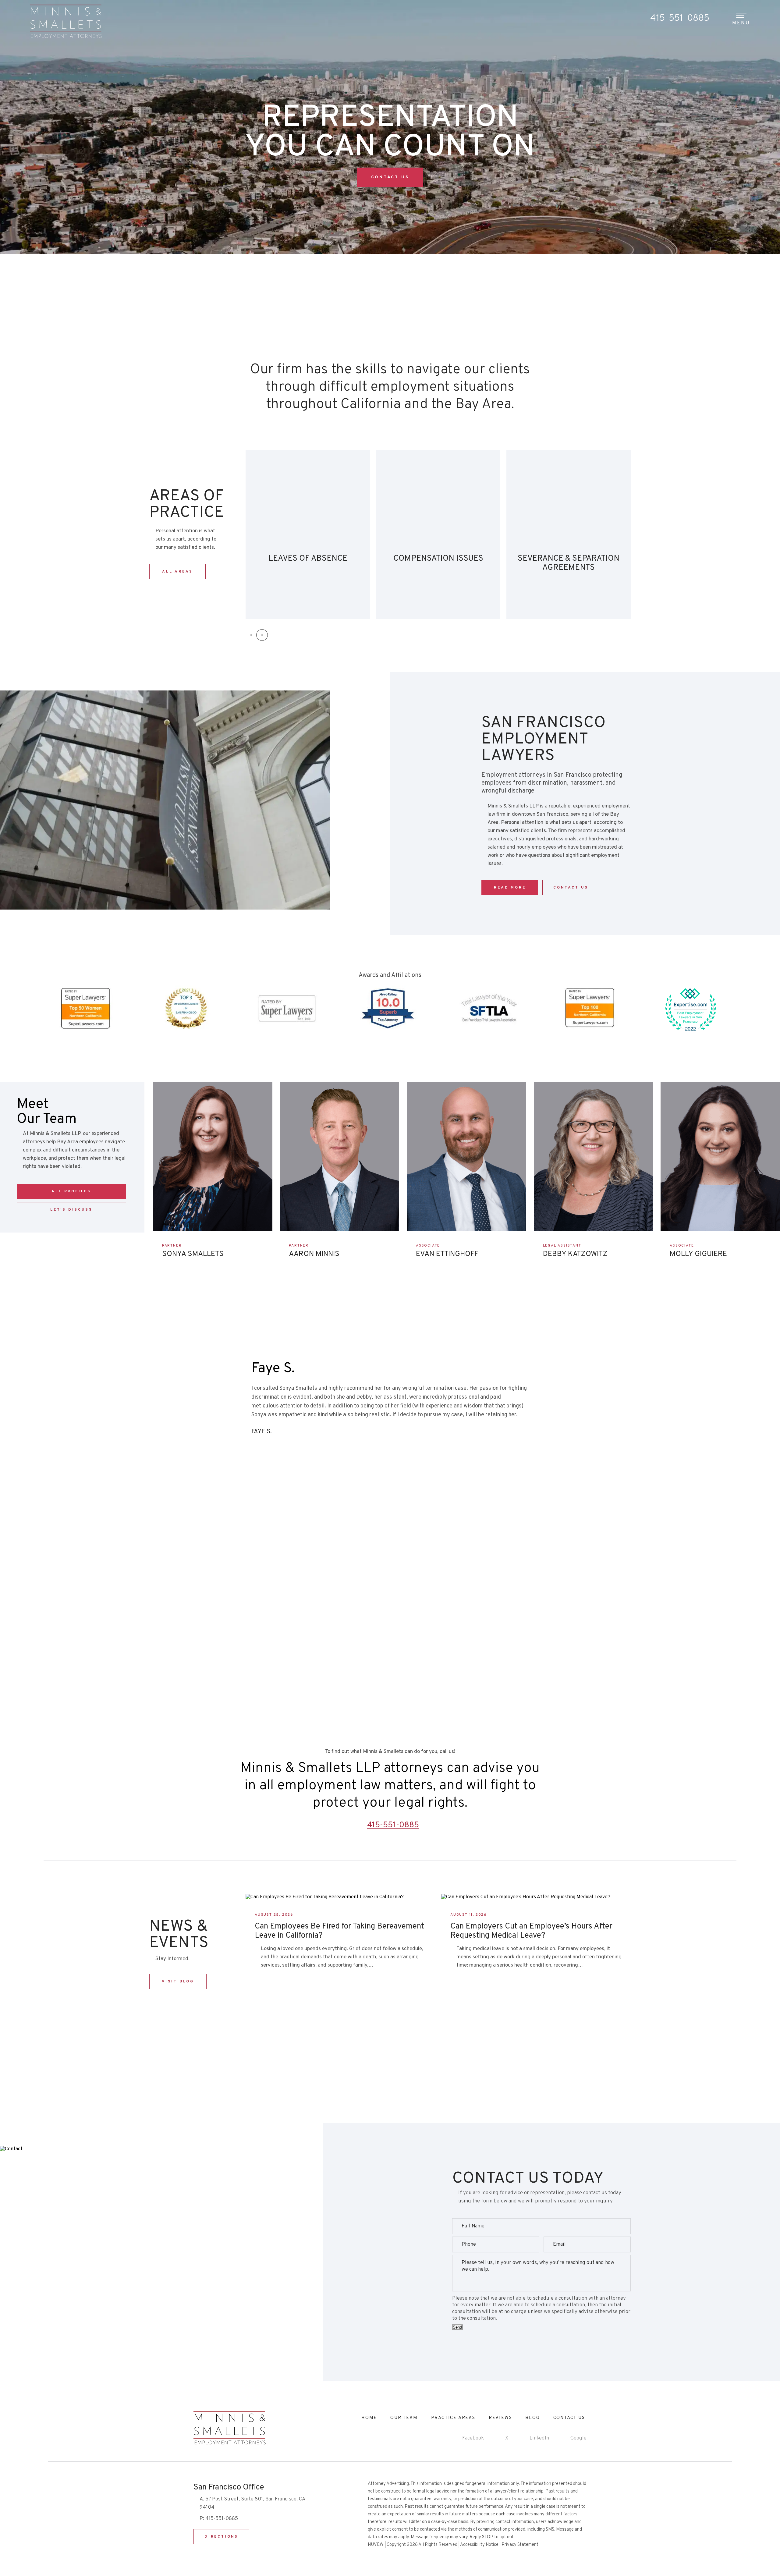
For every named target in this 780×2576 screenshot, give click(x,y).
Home (369, 2418)
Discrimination (438, 534)
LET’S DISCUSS (71, 1210)
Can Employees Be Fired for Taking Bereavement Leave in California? (339, 1931)
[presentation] (192, 1413)
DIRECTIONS (221, 2537)
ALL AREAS (177, 572)
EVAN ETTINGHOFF (447, 1254)
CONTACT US (390, 177)
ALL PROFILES (71, 1191)
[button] (251, 635)
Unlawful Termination (569, 534)
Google (578, 2438)
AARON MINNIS (314, 1254)
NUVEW (376, 2545)
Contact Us (390, 1643)
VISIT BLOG (178, 1982)
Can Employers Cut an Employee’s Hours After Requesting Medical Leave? (531, 1931)
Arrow (168, 1267)
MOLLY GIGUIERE (698, 1254)
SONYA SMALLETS (193, 1254)
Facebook (473, 2438)
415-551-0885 (680, 18)
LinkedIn (539, 2438)
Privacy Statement (520, 2545)
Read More (510, 888)
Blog (532, 2418)
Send (457, 2327)
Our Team (404, 2418)
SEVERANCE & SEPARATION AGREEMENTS (308, 534)
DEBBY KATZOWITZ (575, 1254)
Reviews (500, 2418)
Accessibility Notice (479, 2545)
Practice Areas (453, 2418)
